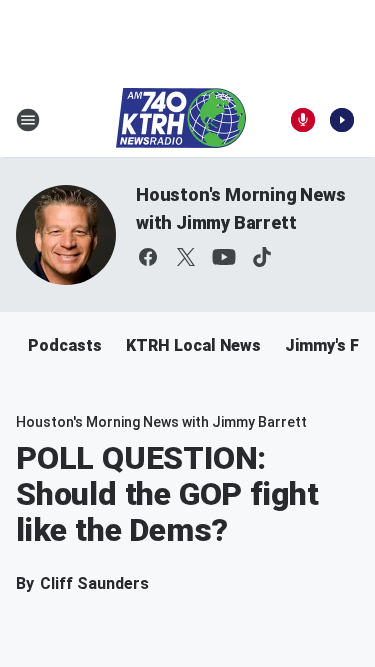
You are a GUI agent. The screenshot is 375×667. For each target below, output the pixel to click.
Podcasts (65, 345)
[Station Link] (181, 120)
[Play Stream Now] (342, 120)
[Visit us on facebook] (148, 257)
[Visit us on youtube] (224, 257)
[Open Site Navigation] (28, 120)
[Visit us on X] (186, 257)
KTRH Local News (193, 345)
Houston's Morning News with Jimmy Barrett (161, 422)
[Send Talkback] (303, 120)
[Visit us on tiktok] (262, 257)
